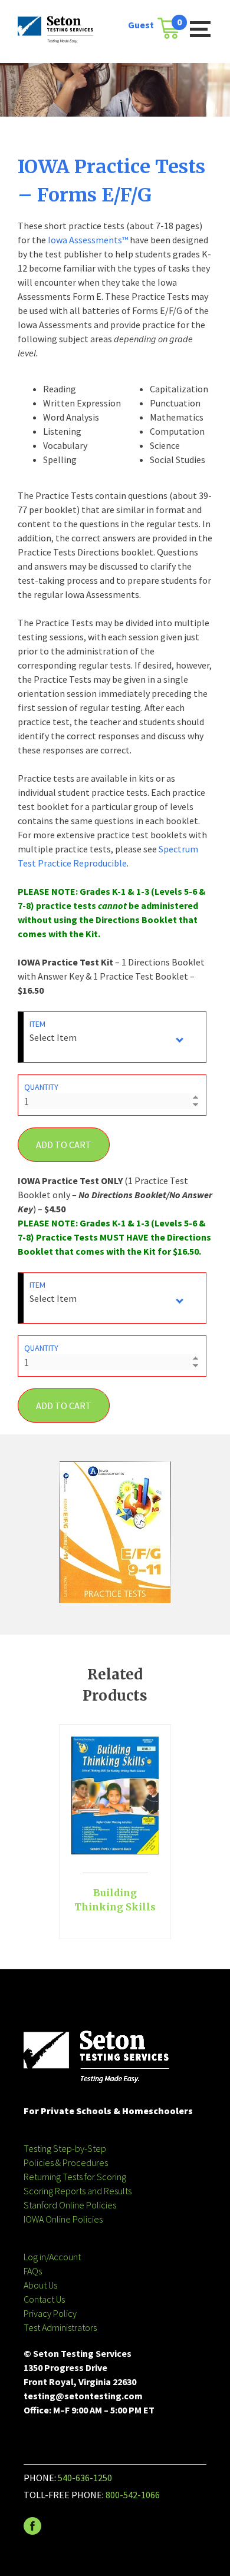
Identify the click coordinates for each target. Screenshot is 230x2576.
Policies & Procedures (66, 2162)
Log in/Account (52, 2257)
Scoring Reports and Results (78, 2191)
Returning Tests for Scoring (75, 2177)
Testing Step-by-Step (65, 2148)
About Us (40, 2285)
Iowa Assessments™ (88, 240)
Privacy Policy (50, 2313)
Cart (172, 24)
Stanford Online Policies (70, 2205)
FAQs (33, 2271)
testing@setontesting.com (83, 2396)
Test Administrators (60, 2327)
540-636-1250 (85, 2478)
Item (37, 1024)
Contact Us (44, 2299)
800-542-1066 (133, 2495)
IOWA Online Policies (63, 2219)
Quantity (41, 1087)
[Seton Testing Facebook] (32, 2531)
